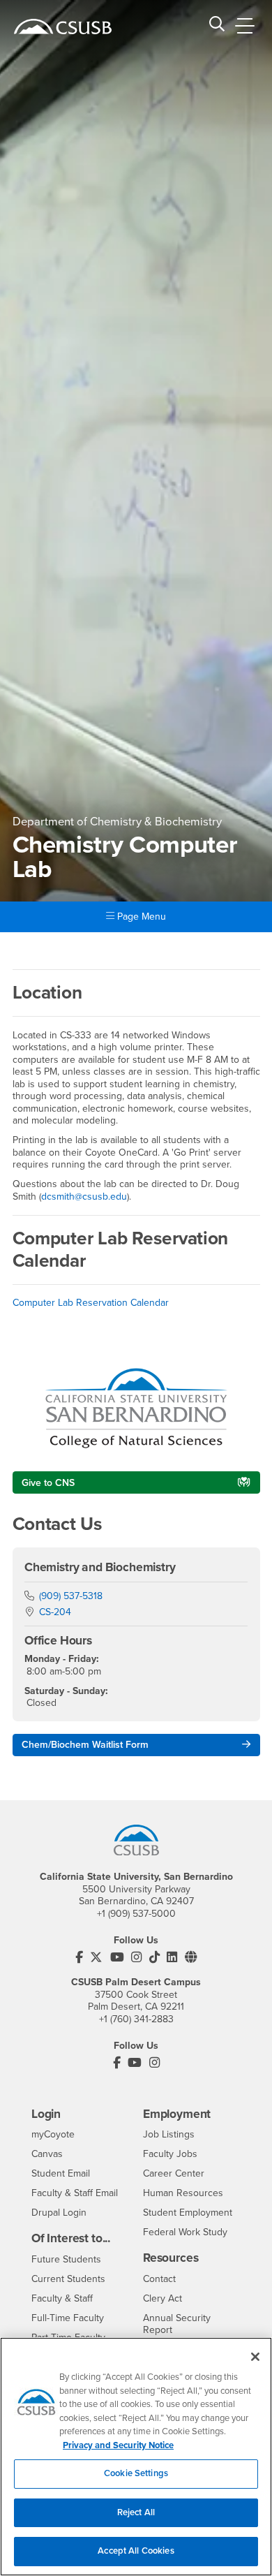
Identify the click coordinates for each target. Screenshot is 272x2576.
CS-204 (55, 1612)
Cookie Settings (136, 2473)
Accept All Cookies (136, 2551)
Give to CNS (48, 1483)
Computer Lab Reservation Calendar (91, 1303)
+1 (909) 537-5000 (136, 1914)
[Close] (255, 2357)
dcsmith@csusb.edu (84, 1197)
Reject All (136, 2512)
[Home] (63, 27)
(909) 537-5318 (71, 1596)
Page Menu (140, 917)
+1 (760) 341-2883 (136, 2019)
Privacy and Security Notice (118, 2445)
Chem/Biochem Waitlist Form (85, 1745)
